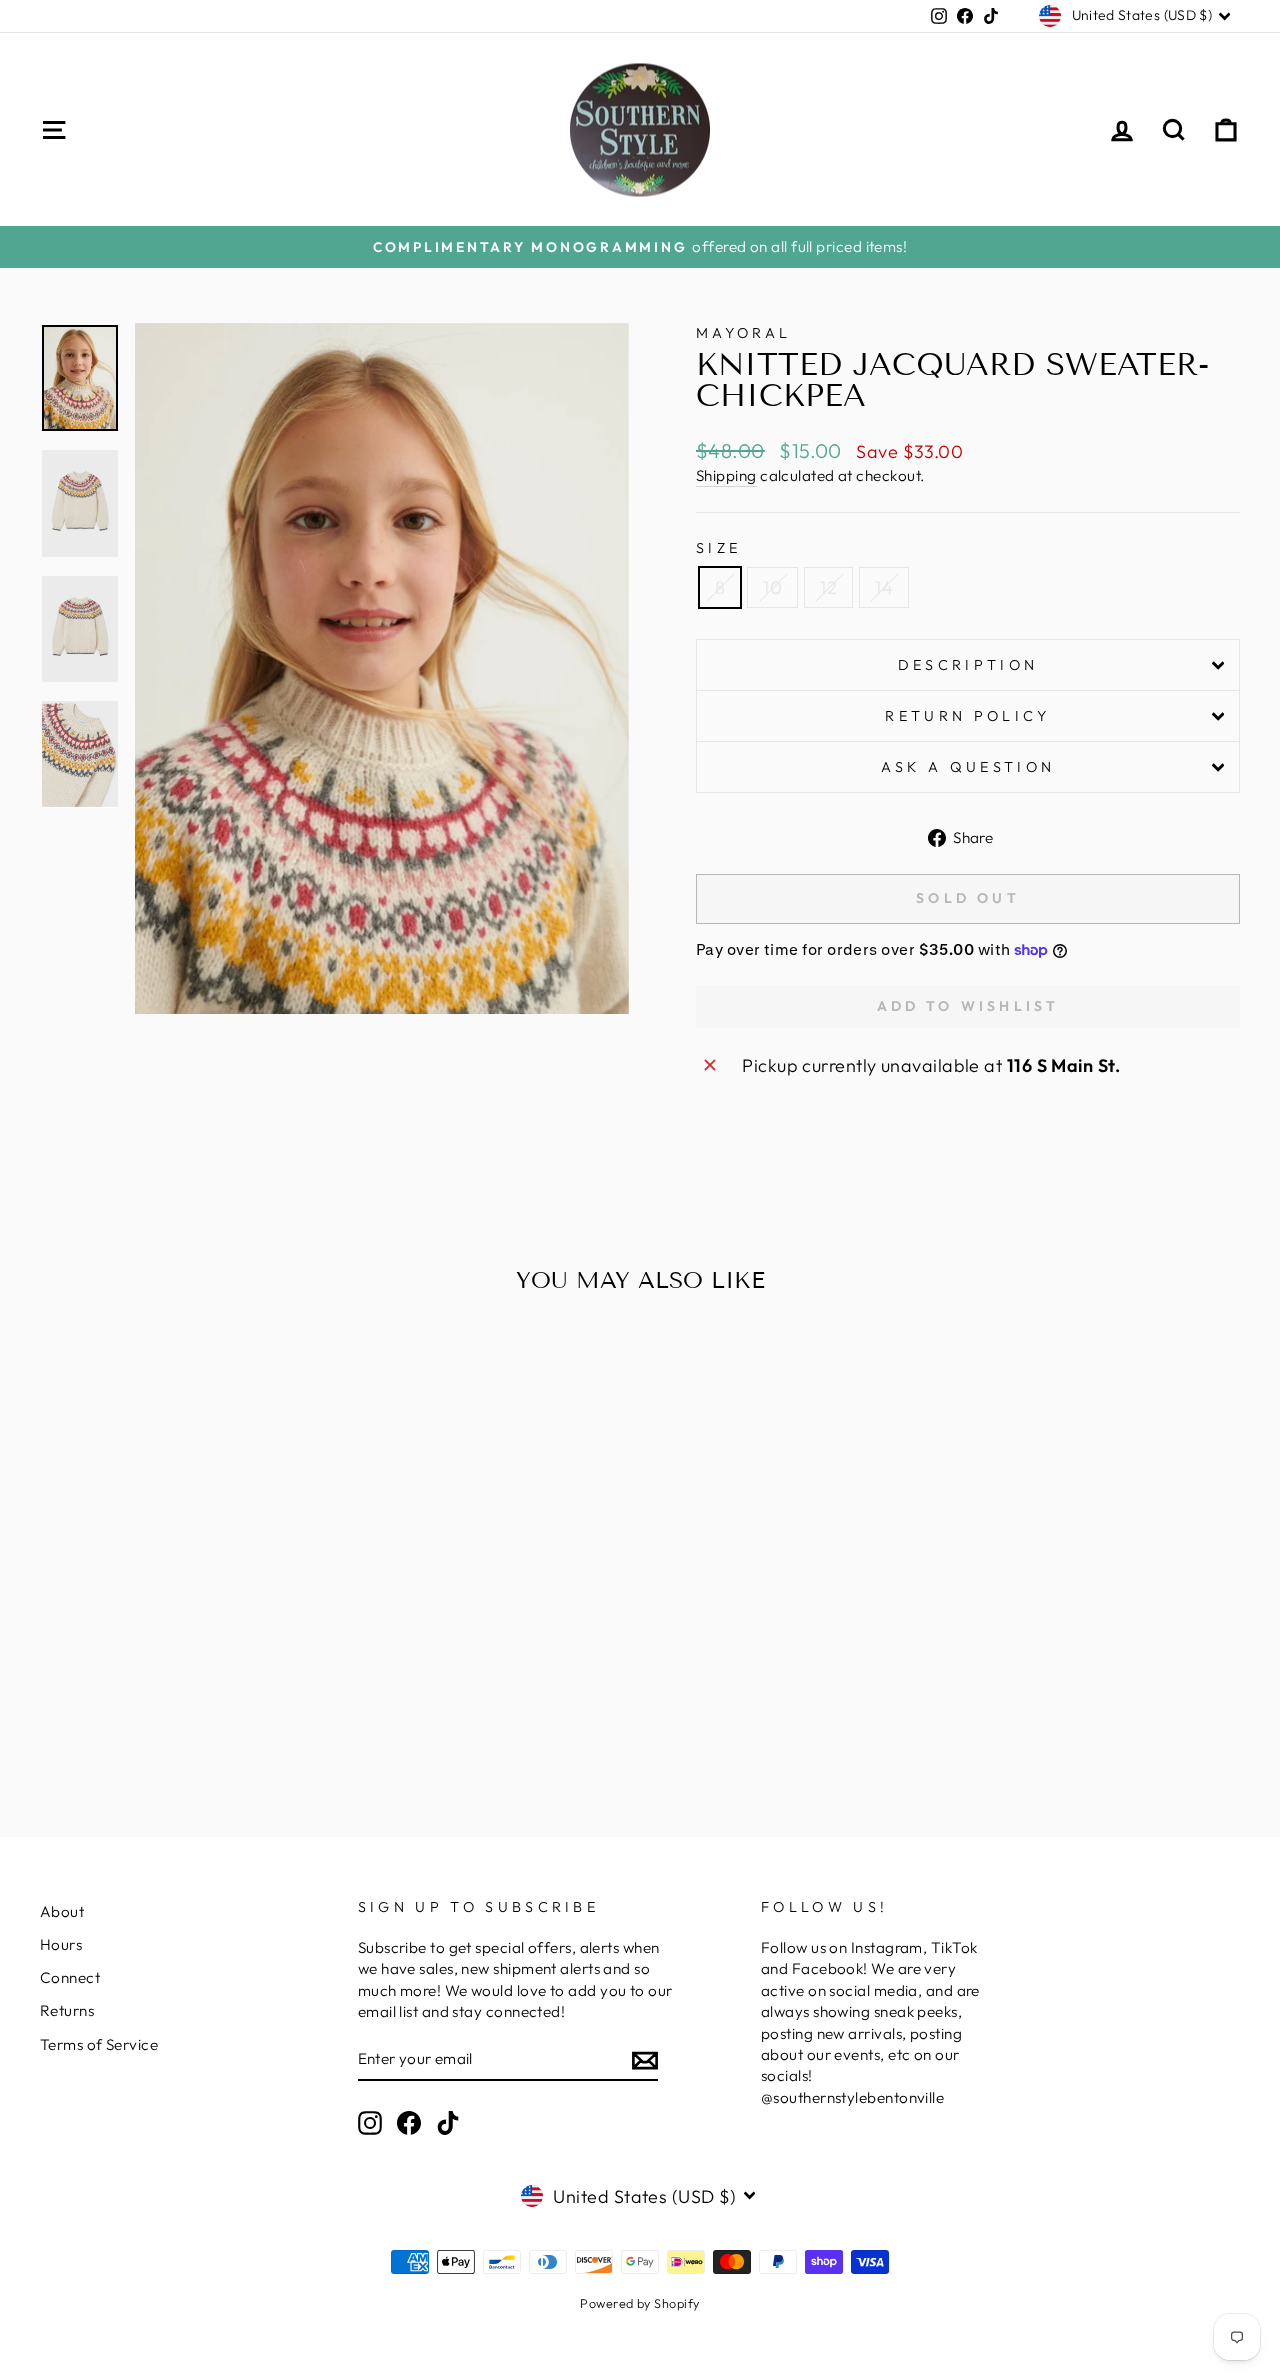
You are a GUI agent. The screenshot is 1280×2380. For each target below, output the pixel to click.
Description (968, 665)
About (62, 1911)
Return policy (967, 716)
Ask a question (968, 767)
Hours (61, 1944)
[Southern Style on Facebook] (409, 2123)
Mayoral (743, 333)
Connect (70, 1977)
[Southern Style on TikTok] (448, 2123)
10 (772, 587)
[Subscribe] (645, 2059)
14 (884, 587)
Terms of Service (99, 2044)
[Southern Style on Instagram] (370, 2123)
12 (828, 587)
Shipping (726, 475)
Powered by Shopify (639, 2303)
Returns (67, 2010)
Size (718, 548)
